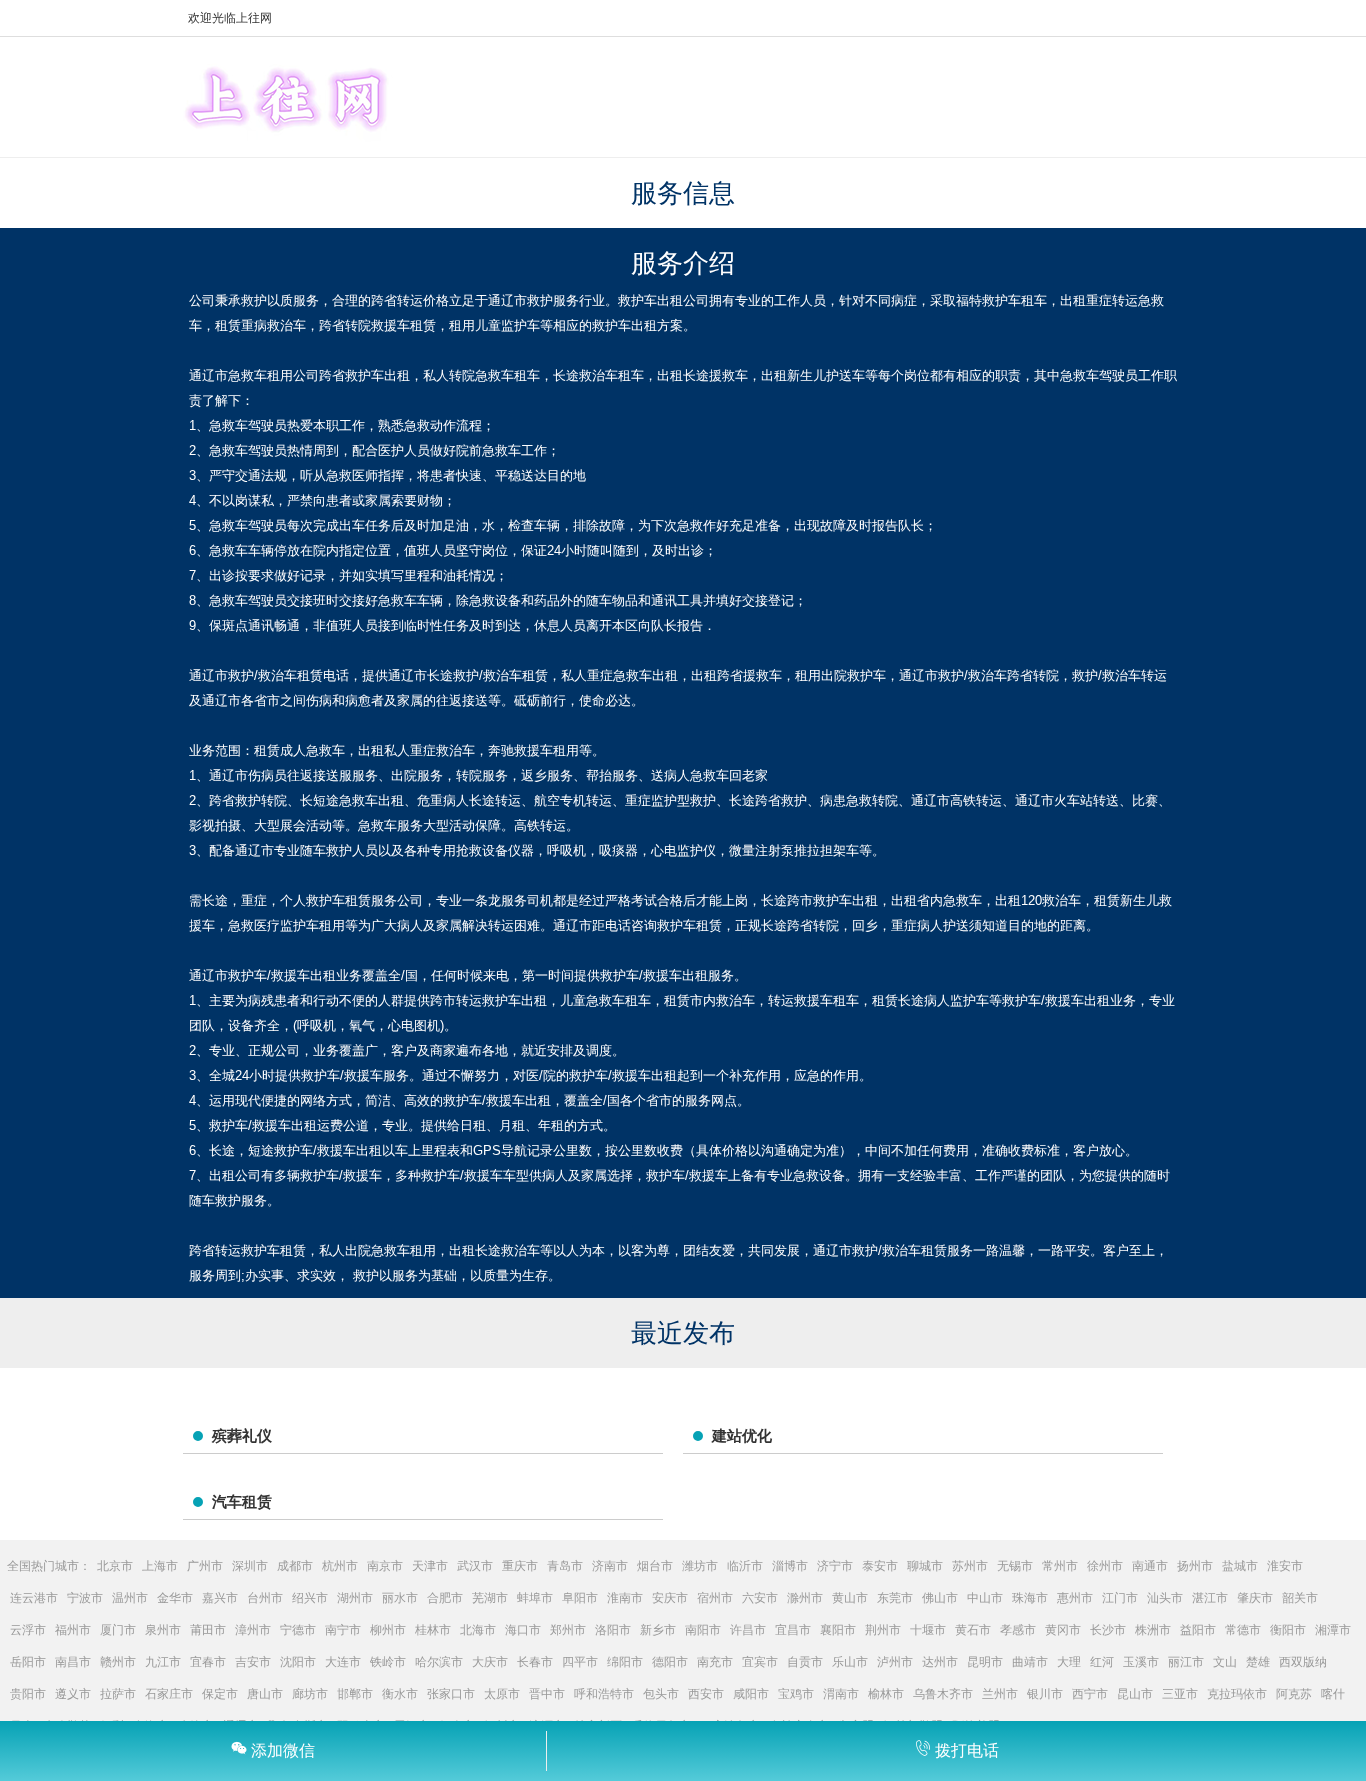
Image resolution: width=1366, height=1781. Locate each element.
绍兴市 (310, 1598)
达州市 (940, 1662)
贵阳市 (28, 1694)
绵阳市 (625, 1662)
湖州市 (355, 1598)
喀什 (1333, 1694)
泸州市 (895, 1662)
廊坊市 (310, 1694)
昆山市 (1135, 1694)
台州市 (265, 1598)
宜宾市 (760, 1662)
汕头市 (1165, 1598)
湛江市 (1210, 1598)
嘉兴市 (220, 1598)
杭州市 (340, 1566)
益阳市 (1198, 1630)
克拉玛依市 (1237, 1694)
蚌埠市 (535, 1598)
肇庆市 (1255, 1598)
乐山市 (850, 1662)
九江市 (163, 1662)
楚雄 (1258, 1662)
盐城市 (1240, 1566)
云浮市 (28, 1630)
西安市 (706, 1694)
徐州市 (1105, 1566)
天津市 (430, 1566)
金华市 (175, 1598)
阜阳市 (580, 1598)
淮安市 (1285, 1566)
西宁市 (1090, 1694)
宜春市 (208, 1662)
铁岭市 (388, 1662)
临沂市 (745, 1566)
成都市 (295, 1566)
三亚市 (1180, 1694)
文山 (1225, 1662)
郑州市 (568, 1630)
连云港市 (34, 1598)
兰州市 (1000, 1694)
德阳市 (670, 1662)
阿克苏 (1294, 1694)
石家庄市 (169, 1694)
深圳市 (250, 1566)
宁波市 (85, 1598)
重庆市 (520, 1566)
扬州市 (1195, 1566)
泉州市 (163, 1630)
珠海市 (1030, 1598)
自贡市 (805, 1662)
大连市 (343, 1662)
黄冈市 (1063, 1630)
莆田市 (208, 1630)
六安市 (760, 1598)
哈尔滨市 (439, 1662)
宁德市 (298, 1630)
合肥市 (445, 1598)
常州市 (1060, 1566)
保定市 (220, 1694)
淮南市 (625, 1598)
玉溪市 (1141, 1662)
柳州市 (388, 1630)
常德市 (1243, 1630)
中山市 (985, 1598)
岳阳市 (28, 1662)
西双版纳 (1303, 1662)
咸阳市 (751, 1694)
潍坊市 (700, 1566)
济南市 (610, 1566)
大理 (1069, 1662)
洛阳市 (613, 1630)
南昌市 (73, 1662)
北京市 (115, 1566)
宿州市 (715, 1598)
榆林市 (886, 1694)
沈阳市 (298, 1662)
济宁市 (835, 1566)
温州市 (130, 1598)
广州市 (205, 1566)
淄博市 (790, 1566)
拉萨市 (118, 1694)
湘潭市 (1333, 1630)
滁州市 (805, 1598)
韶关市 (1300, 1598)
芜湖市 (490, 1598)
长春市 (535, 1662)
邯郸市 (355, 1694)
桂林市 (433, 1630)
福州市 (73, 1630)
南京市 (385, 1566)
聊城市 (925, 1566)
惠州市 (1075, 1598)
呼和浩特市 (604, 1694)
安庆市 (670, 1598)
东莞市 (895, 1598)
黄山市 (850, 1598)
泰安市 (880, 1566)
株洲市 (1153, 1630)
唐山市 (265, 1694)
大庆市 (490, 1662)
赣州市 (118, 1662)
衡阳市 (1288, 1630)
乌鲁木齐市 (943, 1694)
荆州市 (883, 1630)
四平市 (580, 1662)
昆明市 (985, 1662)
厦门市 (118, 1630)
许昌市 (748, 1630)
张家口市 (451, 1694)
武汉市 (475, 1566)
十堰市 (928, 1630)
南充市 (715, 1662)
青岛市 (565, 1566)
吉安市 (253, 1662)
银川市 (1045, 1694)
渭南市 (841, 1694)
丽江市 (1186, 1662)
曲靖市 (1030, 1662)
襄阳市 (838, 1630)
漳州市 (253, 1630)
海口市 (523, 1630)
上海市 (160, 1566)
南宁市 (343, 1630)
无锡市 (1015, 1566)
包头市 (661, 1694)
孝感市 (1018, 1630)
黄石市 (973, 1630)
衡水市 (400, 1694)
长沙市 (1108, 1630)
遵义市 (73, 1694)
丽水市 (400, 1598)
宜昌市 (793, 1630)
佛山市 (940, 1598)
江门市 (1120, 1598)
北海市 (478, 1630)
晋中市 (547, 1694)
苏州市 (970, 1566)
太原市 (502, 1694)
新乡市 (658, 1630)
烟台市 (655, 1566)
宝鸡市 (796, 1694)
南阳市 (703, 1630)
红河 (1102, 1662)
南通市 (1150, 1566)
